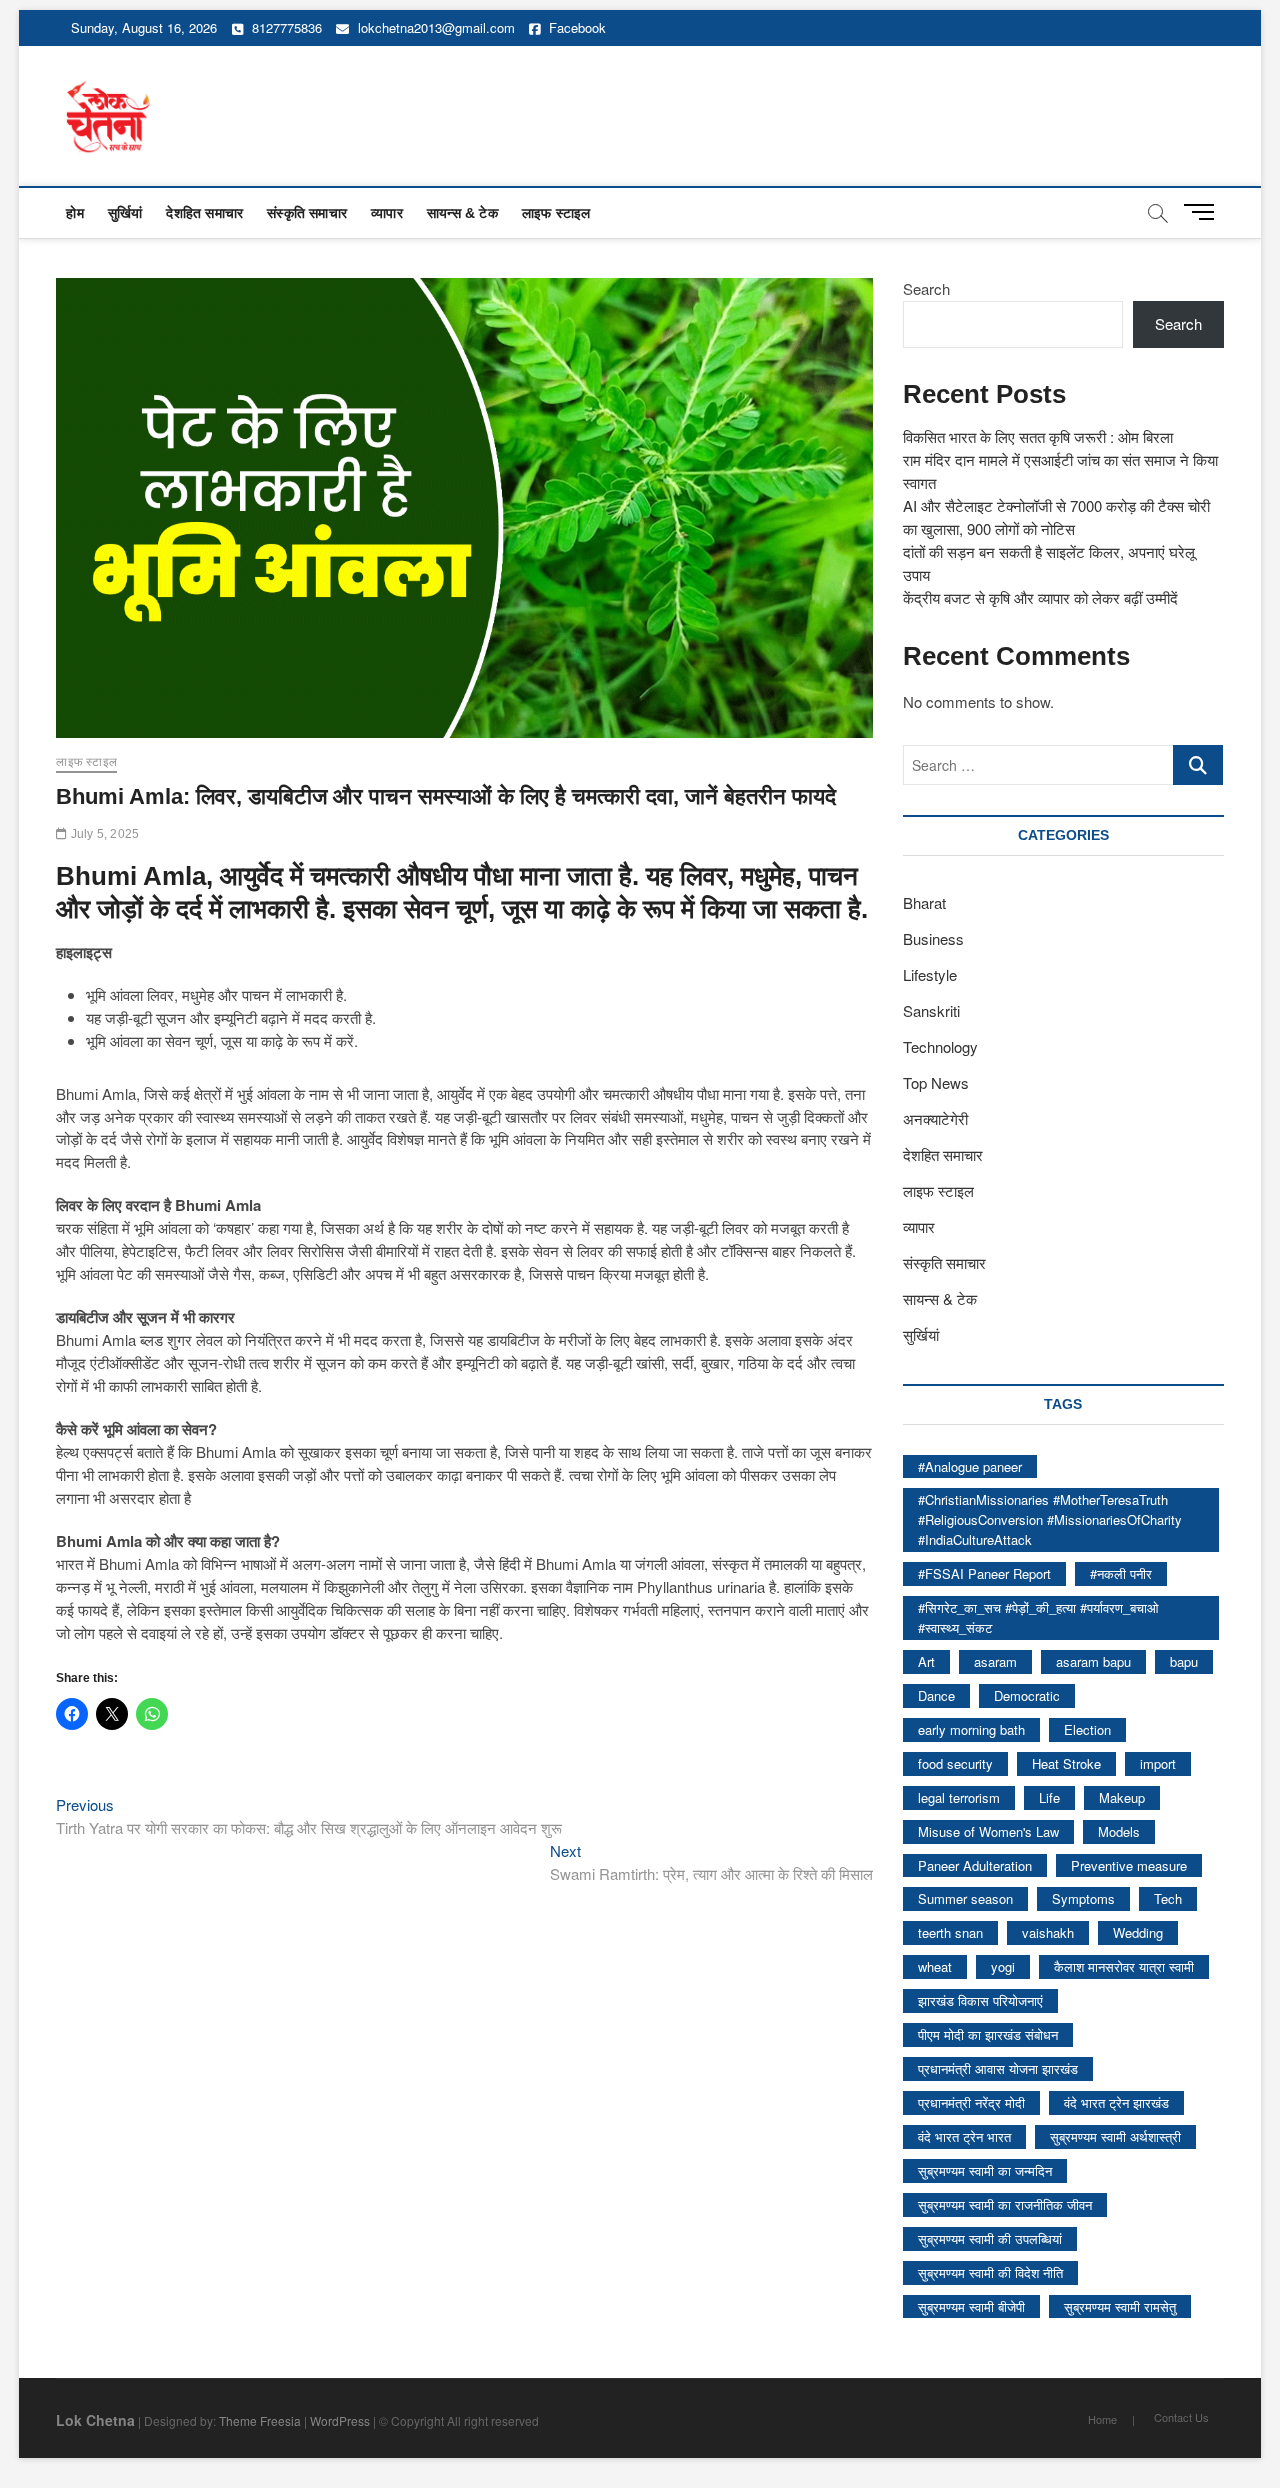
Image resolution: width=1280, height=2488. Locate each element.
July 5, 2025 (103, 834)
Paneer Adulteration (975, 1865)
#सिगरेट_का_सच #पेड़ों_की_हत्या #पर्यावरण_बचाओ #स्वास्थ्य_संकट (1038, 1617)
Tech (1168, 1898)
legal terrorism (959, 1797)
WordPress (340, 2420)
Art (926, 1661)
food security (955, 1763)
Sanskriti (931, 1010)
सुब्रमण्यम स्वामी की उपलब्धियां (990, 2238)
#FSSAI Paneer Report (984, 1573)
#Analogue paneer (970, 1466)
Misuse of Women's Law (988, 1831)
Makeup (1122, 1797)
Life (1049, 1797)
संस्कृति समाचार (307, 213)
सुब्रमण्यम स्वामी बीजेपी (971, 2306)
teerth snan (950, 1932)
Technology (940, 1046)
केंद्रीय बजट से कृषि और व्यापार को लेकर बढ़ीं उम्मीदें (1040, 597)
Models (1119, 1831)
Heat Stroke (1066, 1763)
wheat (935, 1966)
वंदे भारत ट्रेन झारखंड (1116, 2102)
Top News (936, 1082)
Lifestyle (930, 974)
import (1158, 1763)
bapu (1184, 1661)
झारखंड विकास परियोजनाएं (980, 2000)
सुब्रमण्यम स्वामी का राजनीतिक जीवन (1005, 2204)
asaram (995, 1661)
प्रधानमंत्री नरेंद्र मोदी (971, 2102)
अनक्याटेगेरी (935, 1118)
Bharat (924, 902)
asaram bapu (1093, 1661)
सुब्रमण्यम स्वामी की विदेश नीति (990, 2272)
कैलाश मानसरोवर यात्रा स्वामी (1124, 1966)
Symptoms (1083, 1898)
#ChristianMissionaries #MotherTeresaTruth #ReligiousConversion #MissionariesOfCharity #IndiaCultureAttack (1050, 1519)
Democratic (1027, 1695)
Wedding (1138, 1932)
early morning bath (971, 1729)
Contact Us (1181, 2417)
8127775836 (285, 27)
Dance (936, 1695)
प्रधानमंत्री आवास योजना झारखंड (998, 2068)
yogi (1003, 1966)
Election (1087, 1729)
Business (933, 938)
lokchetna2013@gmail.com (436, 27)
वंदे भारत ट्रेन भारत (964, 2136)
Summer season (965, 1898)
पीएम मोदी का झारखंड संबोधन (988, 2034)
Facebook (575, 27)
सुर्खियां (125, 213)
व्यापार (387, 213)
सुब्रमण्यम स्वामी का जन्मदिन (985, 2170)
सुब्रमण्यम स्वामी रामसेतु (1120, 2306)
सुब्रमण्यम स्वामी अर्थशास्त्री (1115, 2136)
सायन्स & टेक (462, 213)
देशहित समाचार (204, 213)
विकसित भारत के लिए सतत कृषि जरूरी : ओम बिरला (1038, 436)
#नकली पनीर (1121, 1573)
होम (74, 213)
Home (1102, 2419)
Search (926, 288)
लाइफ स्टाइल (556, 213)
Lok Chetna (95, 2420)
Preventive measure (1129, 1865)
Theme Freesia (260, 2420)
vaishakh (1048, 1932)
